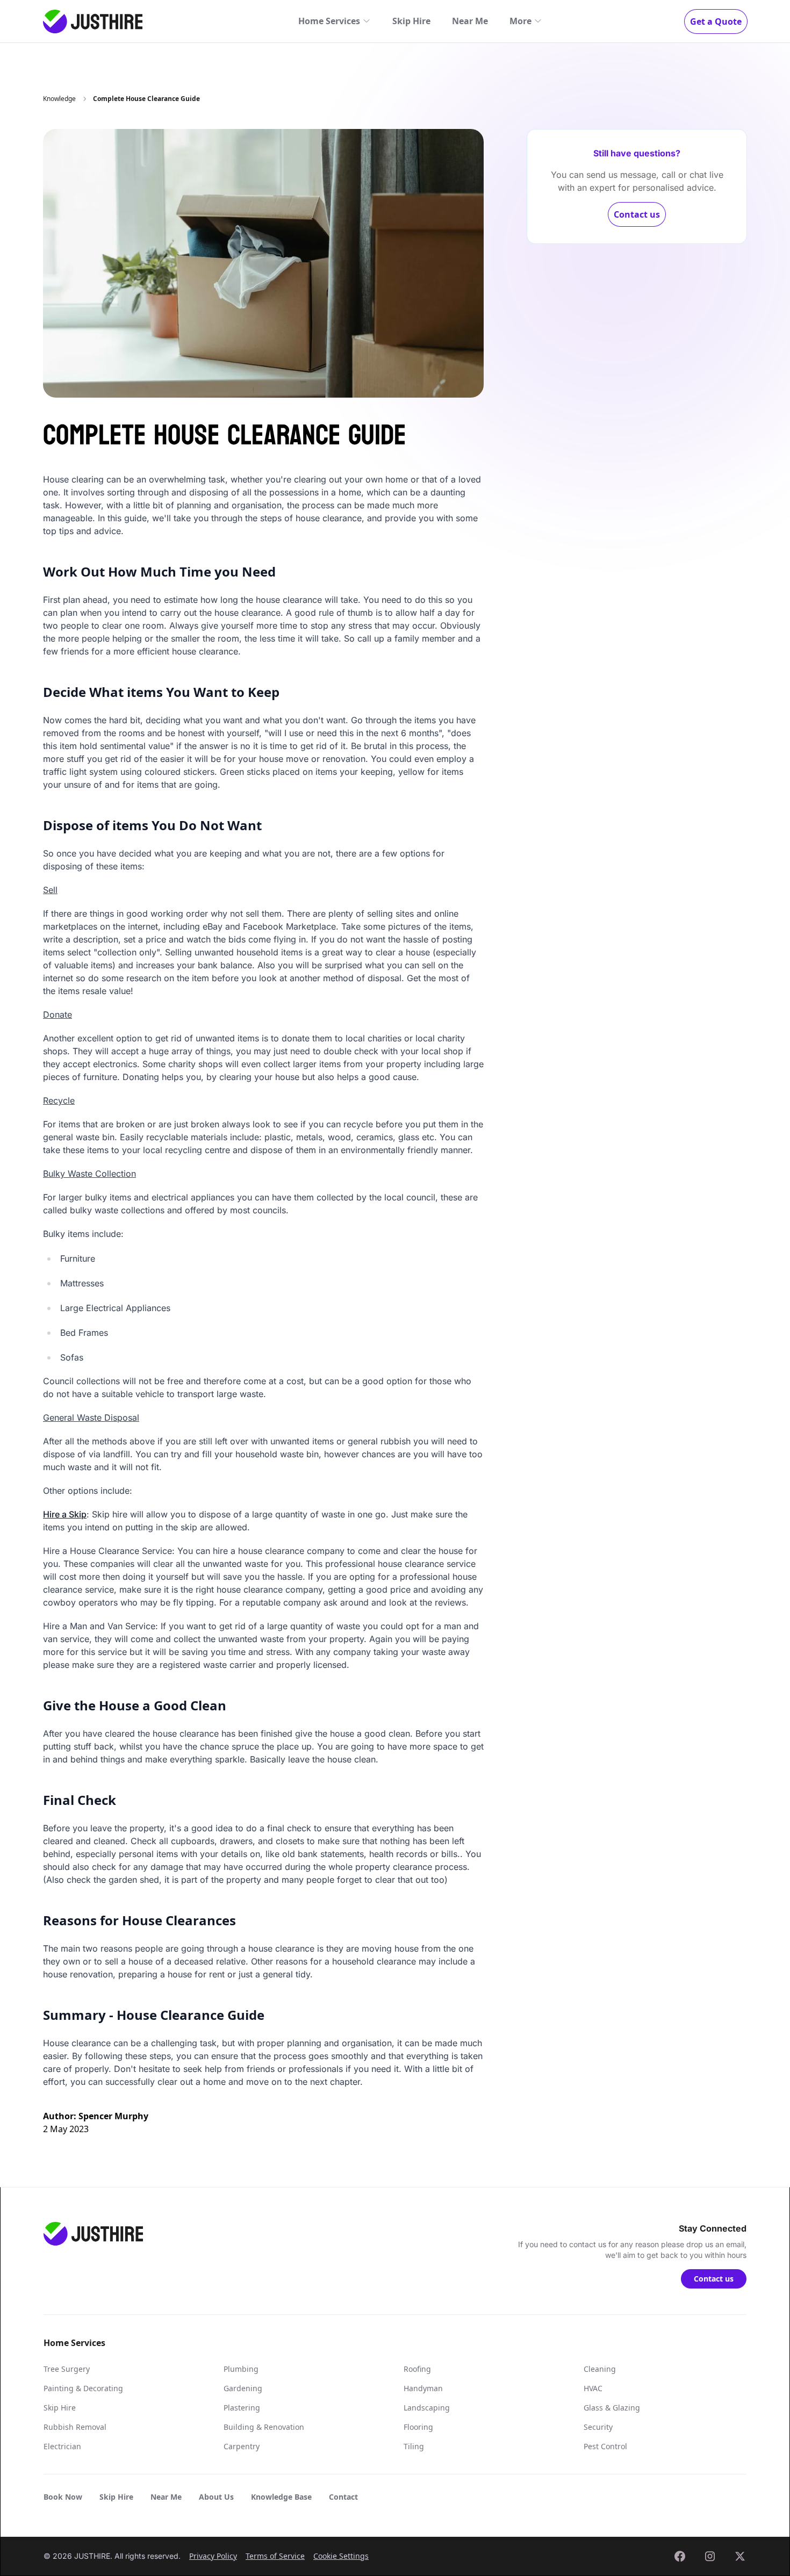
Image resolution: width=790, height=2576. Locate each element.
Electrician (62, 2446)
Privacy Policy (213, 2556)
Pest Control (605, 2446)
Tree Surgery (67, 2369)
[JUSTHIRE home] (93, 21)
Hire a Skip (65, 1514)
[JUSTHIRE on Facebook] (680, 2556)
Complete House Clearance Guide (146, 99)
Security (598, 2427)
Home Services (329, 21)
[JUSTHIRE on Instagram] (710, 2556)
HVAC (593, 2388)
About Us (216, 2497)
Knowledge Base (281, 2497)
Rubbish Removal (75, 2427)
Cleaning (600, 2369)
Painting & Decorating (83, 2388)
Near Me (470, 21)
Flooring (418, 2427)
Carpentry (242, 2446)
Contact (343, 2497)
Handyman (423, 2388)
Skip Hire (411, 21)
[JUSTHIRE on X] (740, 2556)
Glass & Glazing (612, 2408)
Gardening (243, 2388)
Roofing (417, 2369)
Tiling (414, 2446)
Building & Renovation (264, 2427)
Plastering (242, 2408)
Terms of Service (275, 2556)
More (520, 21)
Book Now (63, 2497)
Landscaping (427, 2408)
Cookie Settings (341, 2556)
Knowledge (59, 99)
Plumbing (241, 2369)
